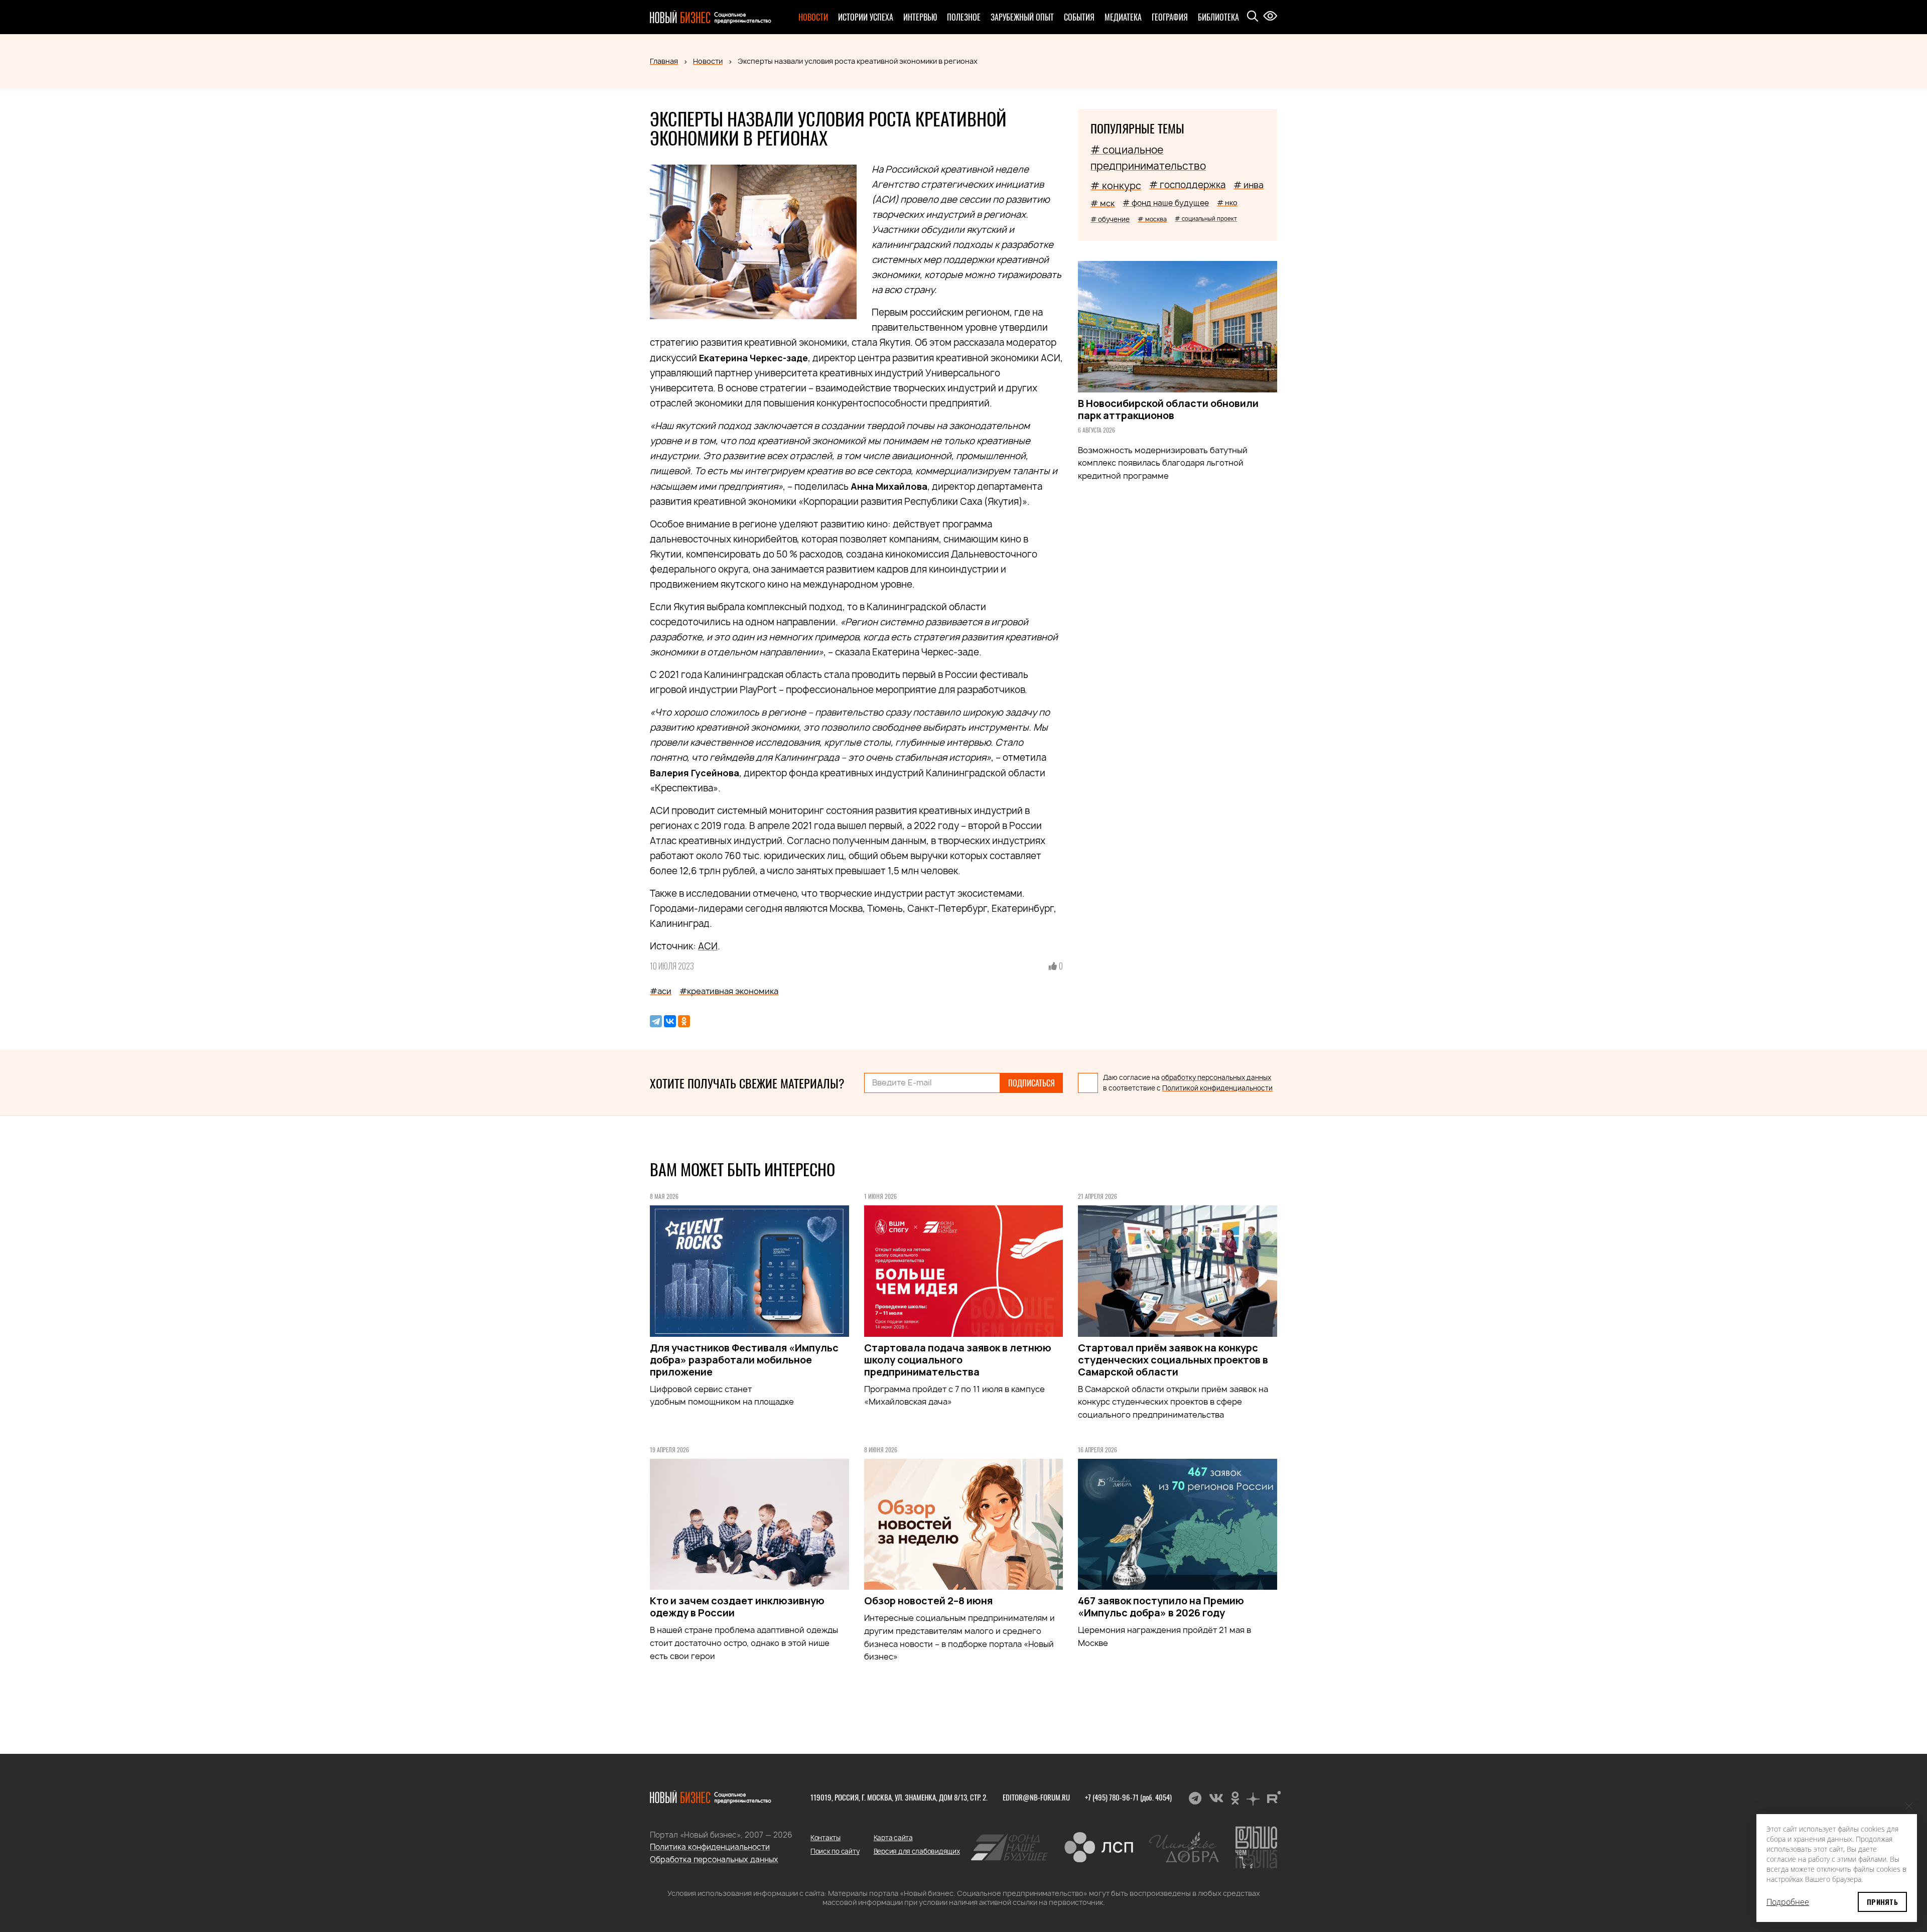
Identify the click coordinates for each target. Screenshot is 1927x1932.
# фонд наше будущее (1166, 203)
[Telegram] (656, 1021)
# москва (1152, 219)
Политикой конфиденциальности (1217, 1088)
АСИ (708, 946)
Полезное (964, 17)
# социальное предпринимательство (1148, 158)
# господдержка (1187, 185)
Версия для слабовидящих (917, 1851)
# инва (1249, 185)
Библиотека (1218, 17)
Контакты (825, 1838)
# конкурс (1116, 186)
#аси (661, 991)
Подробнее (1788, 1902)
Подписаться (1031, 1083)
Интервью (920, 17)
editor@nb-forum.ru (1036, 1797)
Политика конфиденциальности (710, 1847)
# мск (1103, 203)
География (1170, 17)
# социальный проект (1206, 219)
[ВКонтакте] (670, 1021)
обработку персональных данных (1216, 1077)
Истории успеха (866, 17)
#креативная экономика (729, 991)
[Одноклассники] (684, 1021)
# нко (1227, 202)
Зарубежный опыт (1022, 17)
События (1079, 17)
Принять (1882, 1902)
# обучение (1110, 219)
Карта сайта (893, 1838)
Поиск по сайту (835, 1851)
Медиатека (1123, 17)
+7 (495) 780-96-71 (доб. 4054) (1128, 1797)
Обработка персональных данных (714, 1859)
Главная (664, 61)
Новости (813, 17)
